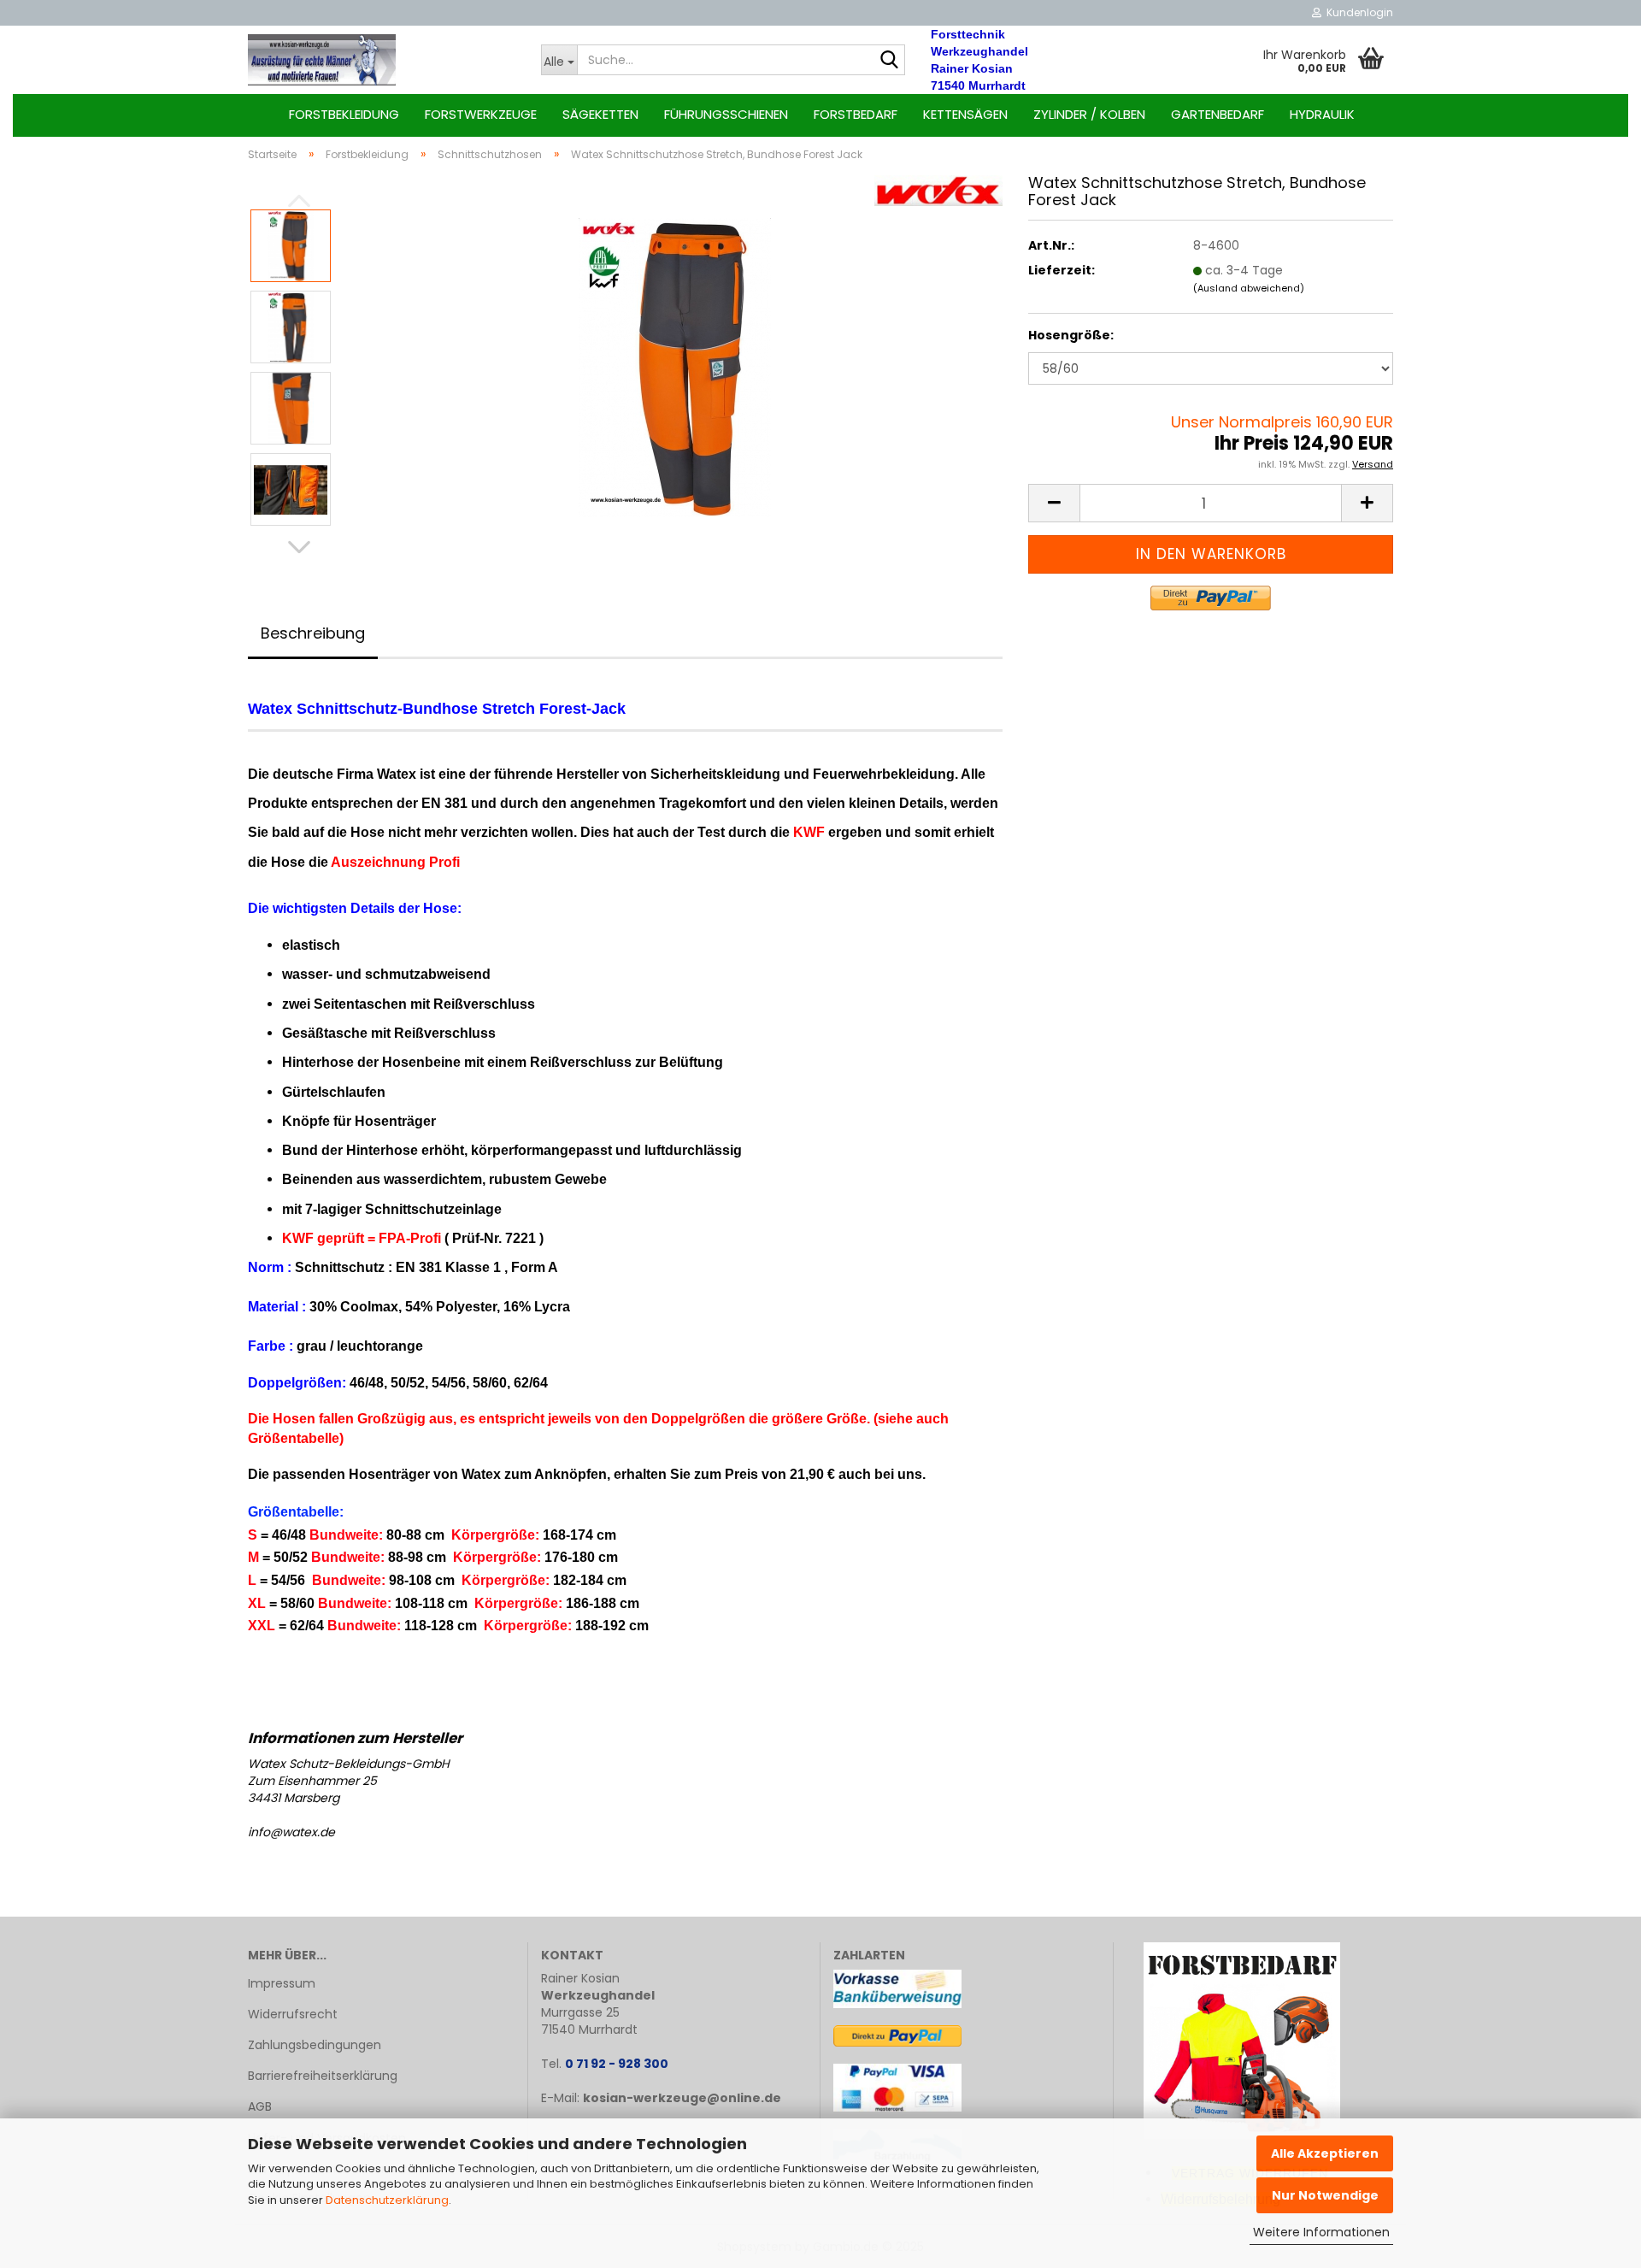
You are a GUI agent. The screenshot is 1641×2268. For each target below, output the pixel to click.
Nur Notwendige (1325, 2195)
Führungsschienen (726, 114)
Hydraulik (1322, 114)
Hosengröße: (1071, 335)
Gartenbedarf (1218, 114)
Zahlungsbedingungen (315, 2045)
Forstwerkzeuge (481, 114)
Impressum (282, 1983)
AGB (260, 2106)
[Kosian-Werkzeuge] (382, 60)
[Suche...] (889, 61)
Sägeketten (600, 114)
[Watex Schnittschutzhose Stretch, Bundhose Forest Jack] (675, 367)
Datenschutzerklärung (387, 2200)
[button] (299, 547)
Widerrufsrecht (293, 2014)
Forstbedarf (856, 114)
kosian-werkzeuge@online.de (682, 2098)
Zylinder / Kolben (1089, 114)
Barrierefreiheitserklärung (323, 2076)
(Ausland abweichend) (1249, 288)
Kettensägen (965, 114)
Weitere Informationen (1321, 2232)
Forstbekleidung (344, 114)
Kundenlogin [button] (1357, 12)
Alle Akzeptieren (1325, 2153)
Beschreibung (313, 633)
